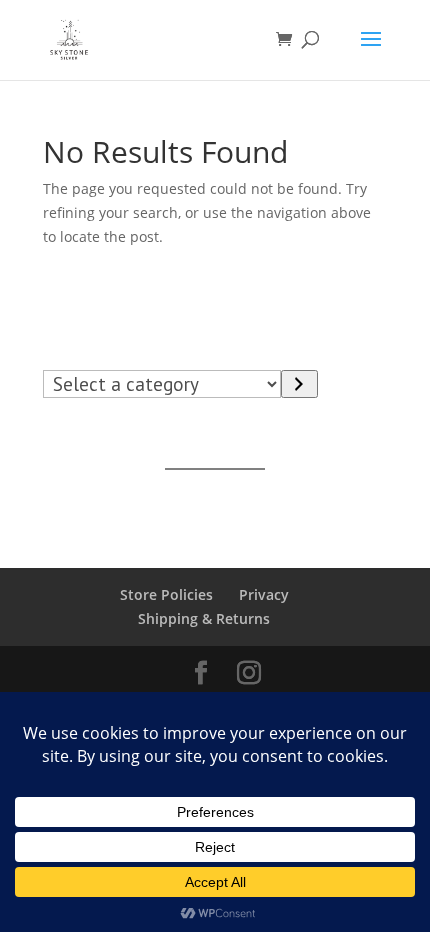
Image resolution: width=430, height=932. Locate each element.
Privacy (264, 594)
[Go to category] (299, 384)
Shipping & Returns (204, 618)
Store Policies (166, 594)
